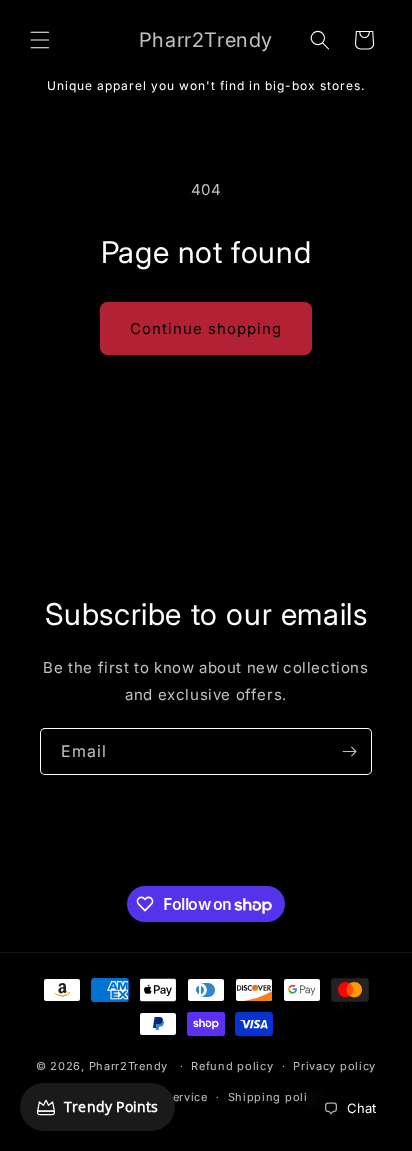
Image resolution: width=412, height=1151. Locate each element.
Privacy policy (334, 1066)
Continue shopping (206, 328)
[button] (40, 40)
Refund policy (232, 1066)
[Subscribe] (349, 751)
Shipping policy (275, 1097)
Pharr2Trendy (128, 1066)
